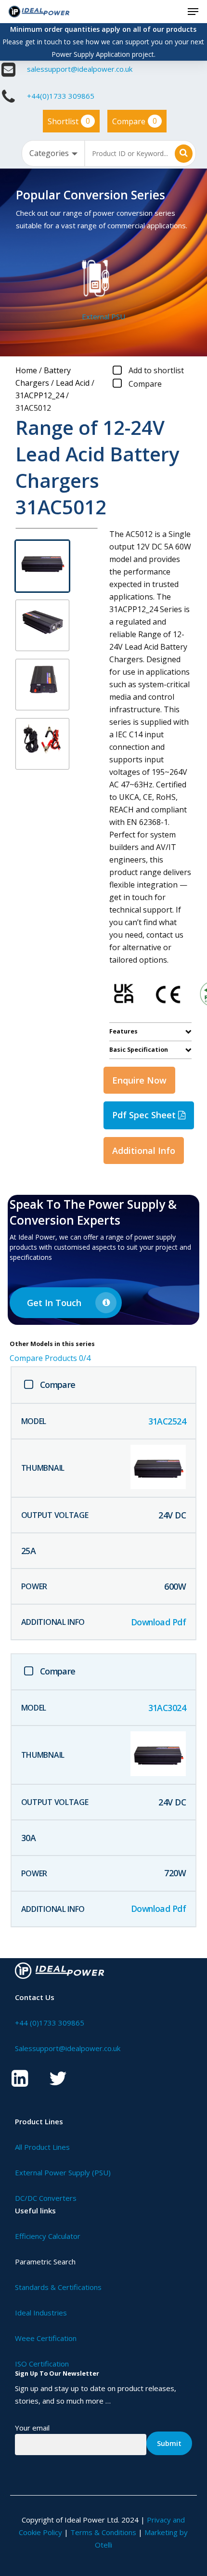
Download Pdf (159, 1622)
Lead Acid (73, 383)
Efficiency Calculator (48, 2236)
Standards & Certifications (58, 2287)
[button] (193, 12)
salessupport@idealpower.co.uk (80, 69)
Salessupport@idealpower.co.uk (68, 2048)
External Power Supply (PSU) (63, 2172)
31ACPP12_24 (40, 395)
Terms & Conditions (103, 2532)
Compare (135, 121)
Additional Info (144, 1151)
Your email (32, 2428)
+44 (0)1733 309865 (50, 2023)
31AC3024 (167, 1708)
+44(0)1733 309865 (61, 96)
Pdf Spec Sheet (145, 1115)
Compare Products (50, 1358)
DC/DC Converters (46, 2198)
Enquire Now (139, 1080)
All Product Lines (42, 2147)
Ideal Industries (41, 2313)
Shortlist (69, 121)
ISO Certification (42, 2364)
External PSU (103, 316)
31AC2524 (167, 1421)
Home (26, 370)
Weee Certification (46, 2338)
